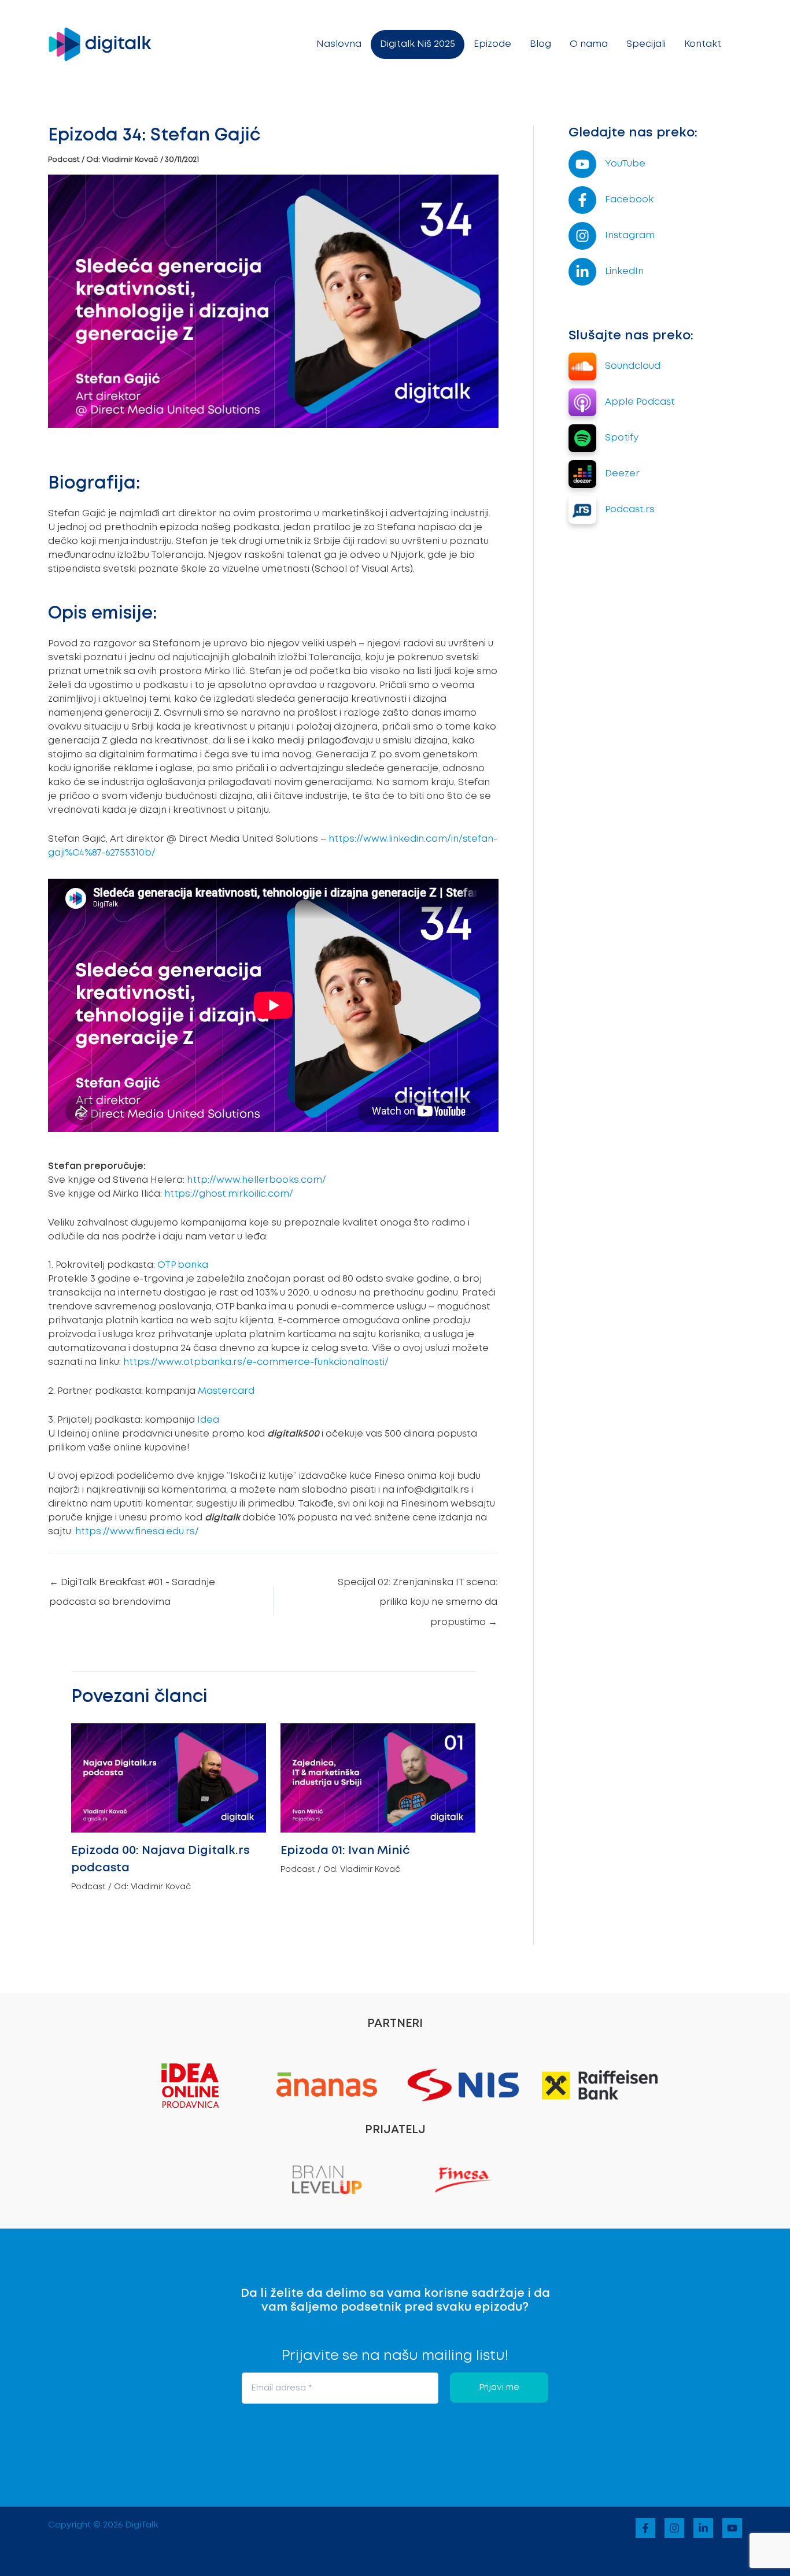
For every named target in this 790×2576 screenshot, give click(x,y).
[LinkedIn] (606, 272)
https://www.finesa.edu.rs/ (136, 1532)
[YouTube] (607, 164)
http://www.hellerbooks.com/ (256, 1180)
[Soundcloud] (614, 367)
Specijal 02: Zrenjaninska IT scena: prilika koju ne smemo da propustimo (418, 1586)
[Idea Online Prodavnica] (190, 2084)
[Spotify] (603, 438)
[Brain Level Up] (327, 2178)
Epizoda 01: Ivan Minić (345, 1850)
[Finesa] (463, 2178)
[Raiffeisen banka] (600, 2085)
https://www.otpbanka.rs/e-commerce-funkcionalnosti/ (256, 1362)
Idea (208, 1420)
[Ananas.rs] (327, 2084)
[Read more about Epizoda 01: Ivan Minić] (378, 1777)
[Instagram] (612, 236)
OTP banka (183, 1265)
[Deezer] (604, 474)
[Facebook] (611, 200)
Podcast (64, 160)
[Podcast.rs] (612, 510)
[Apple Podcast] (622, 402)
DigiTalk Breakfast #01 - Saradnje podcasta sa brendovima (132, 1586)
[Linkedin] (703, 2528)
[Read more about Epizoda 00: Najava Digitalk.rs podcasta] (169, 1777)
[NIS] (463, 2085)
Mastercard (226, 1391)
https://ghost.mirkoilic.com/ (229, 1194)
